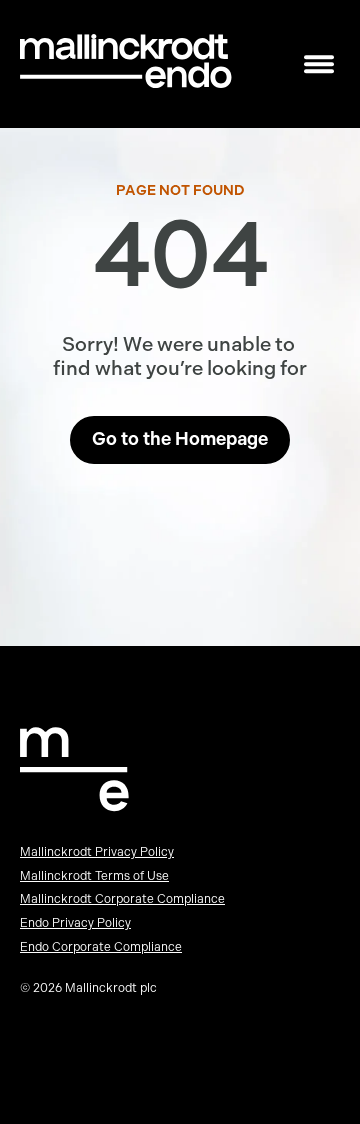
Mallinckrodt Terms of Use (94, 876)
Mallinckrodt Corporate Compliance (122, 899)
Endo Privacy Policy (75, 923)
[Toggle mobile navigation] (319, 64)
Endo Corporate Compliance (101, 947)
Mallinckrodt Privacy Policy (97, 852)
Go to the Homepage (180, 439)
